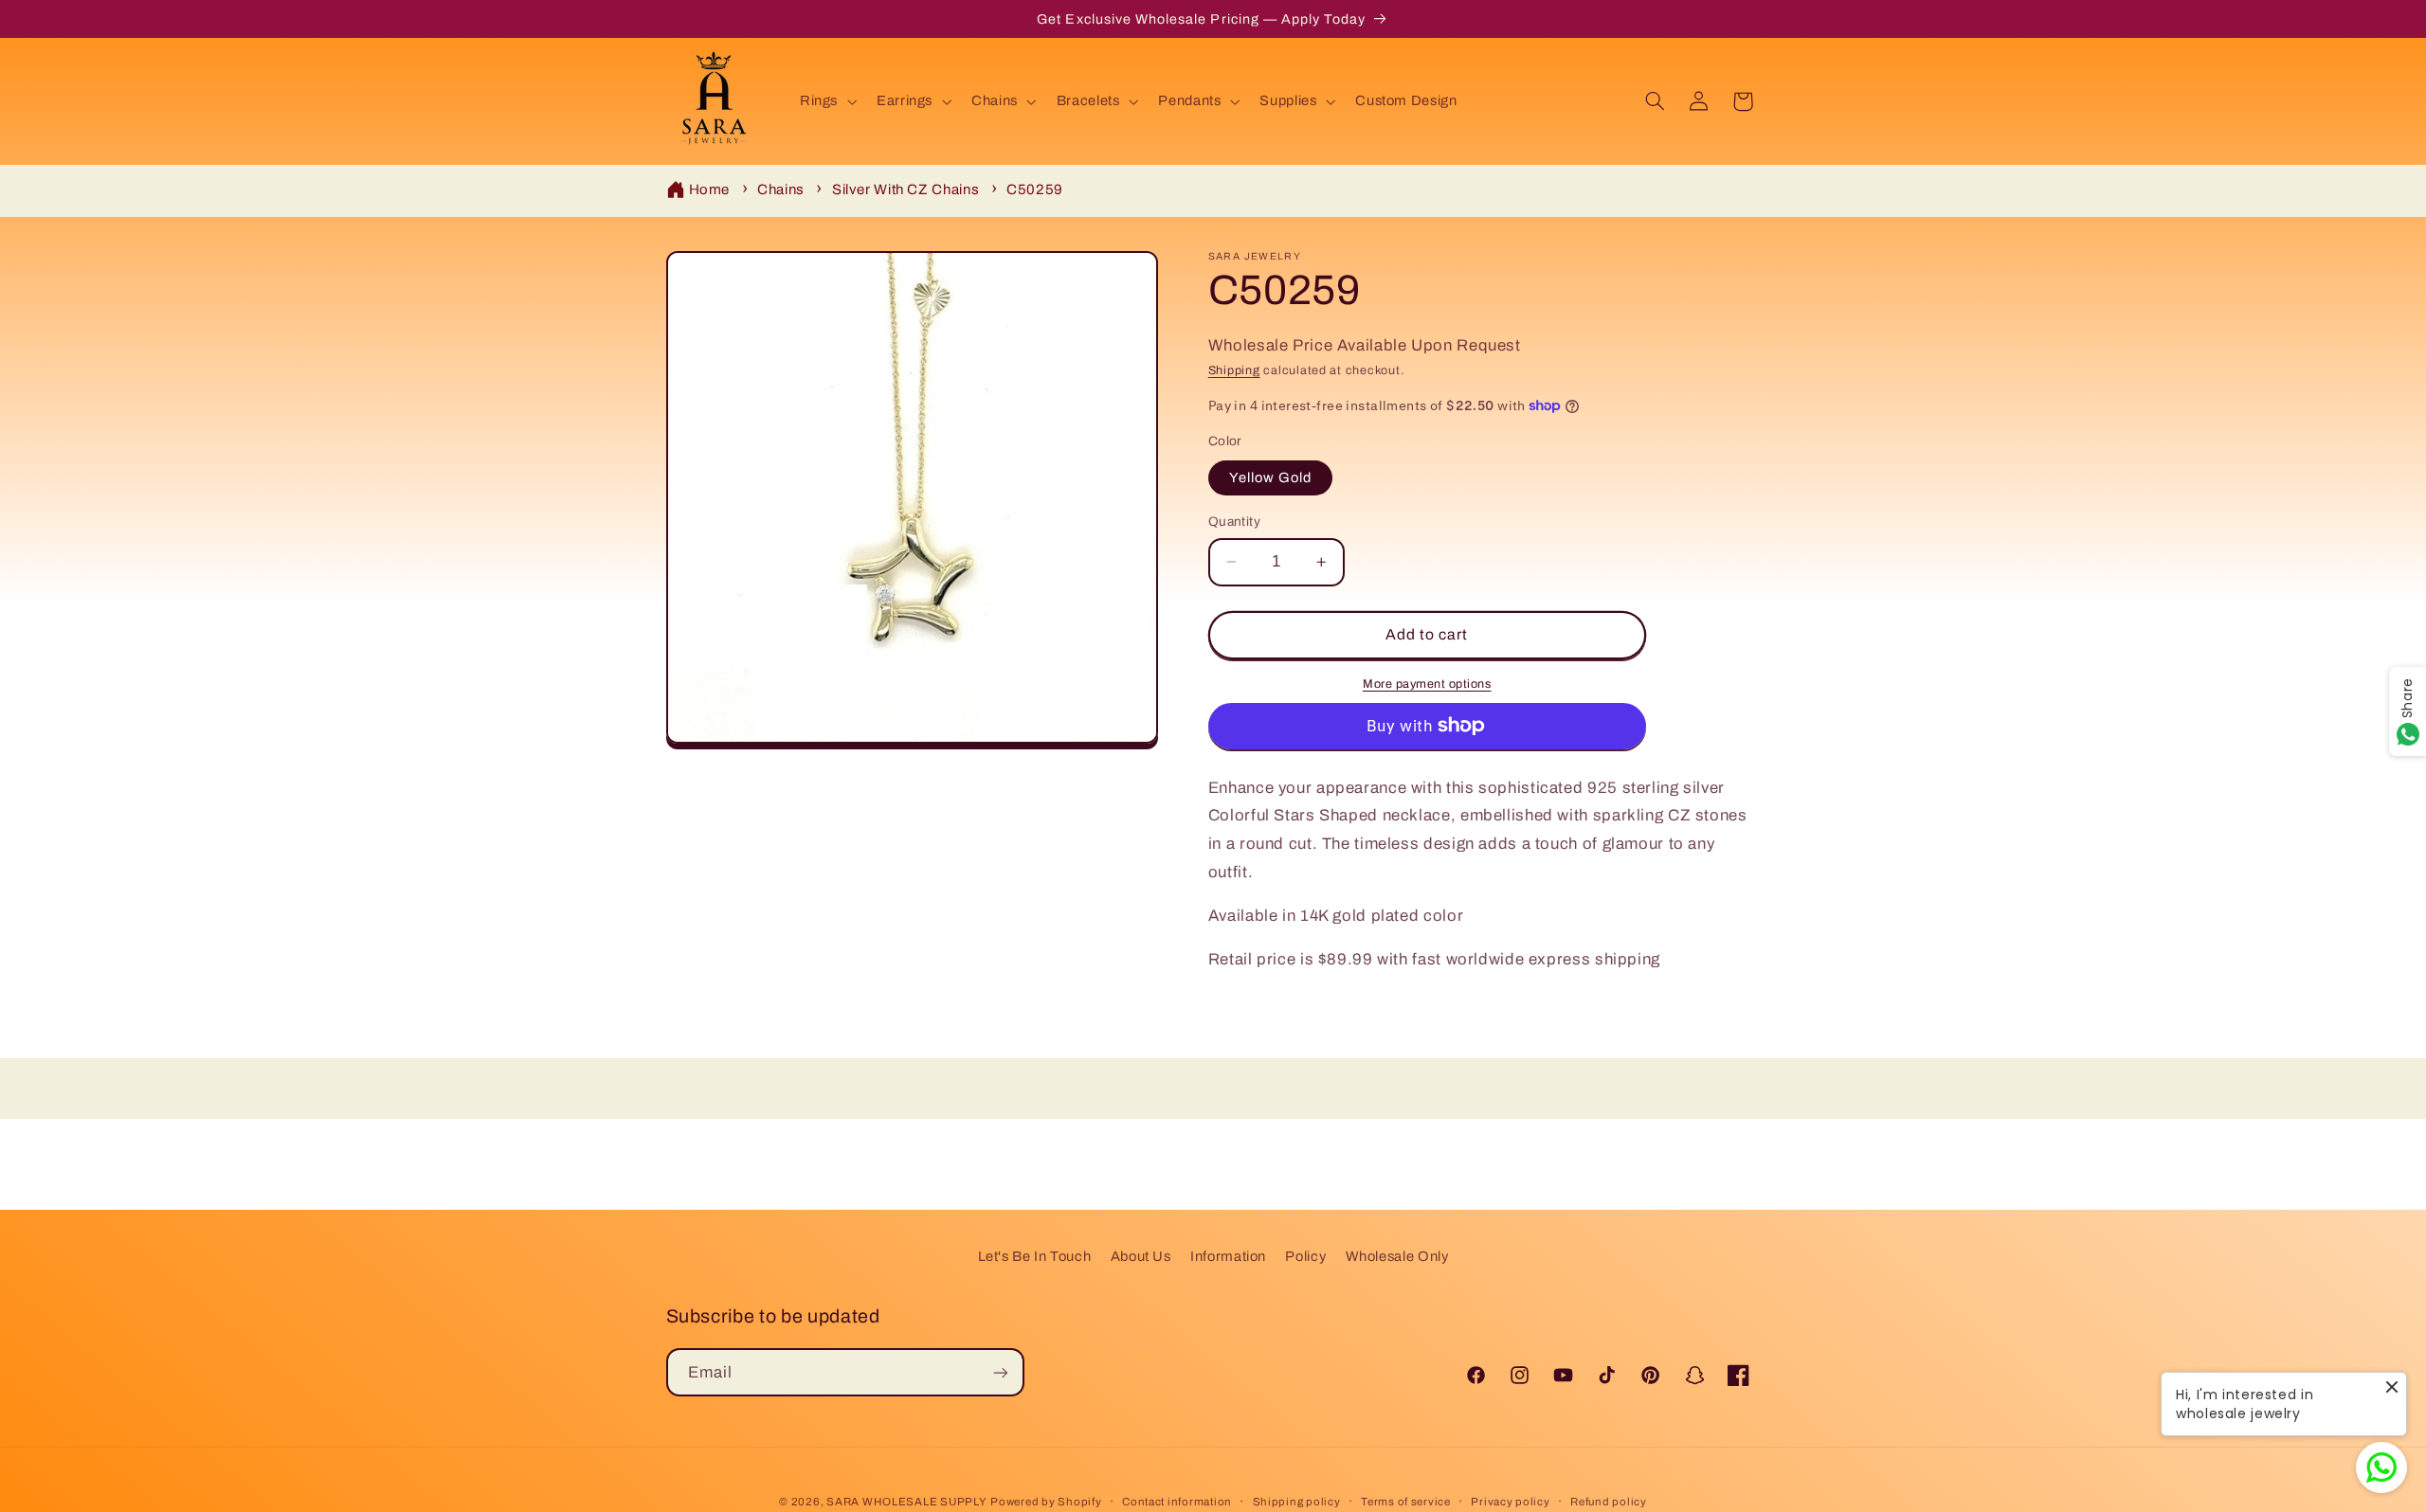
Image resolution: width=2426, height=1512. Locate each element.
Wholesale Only (1397, 1256)
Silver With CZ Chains (905, 189)
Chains (781, 189)
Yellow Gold (1271, 477)
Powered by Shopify (1046, 1502)
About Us (1141, 1256)
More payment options (1427, 684)
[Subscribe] (1000, 1372)
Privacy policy (1510, 1502)
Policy (1305, 1256)
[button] (826, 101)
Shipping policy (1297, 1502)
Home (710, 189)
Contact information (1177, 1502)
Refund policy (1609, 1502)
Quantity (1234, 522)
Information (1228, 1256)
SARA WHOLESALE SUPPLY (906, 1502)
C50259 (1035, 189)
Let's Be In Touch (1035, 1256)
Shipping (1234, 370)
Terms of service (1406, 1502)
